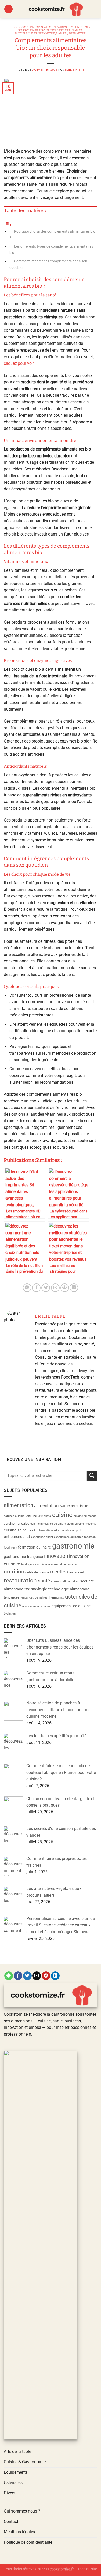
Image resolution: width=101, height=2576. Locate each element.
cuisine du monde (85, 1516)
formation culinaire (35, 1547)
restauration (20, 1580)
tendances (12, 1597)
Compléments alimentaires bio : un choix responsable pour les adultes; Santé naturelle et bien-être (53, 30)
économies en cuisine (36, 1606)
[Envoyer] (92, 1476)
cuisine (62, 1515)
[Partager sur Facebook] (36, 1288)
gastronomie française (23, 1557)
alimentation (19, 1505)
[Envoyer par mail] (55, 1288)
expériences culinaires (69, 1537)
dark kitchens (37, 1530)
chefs (47, 1516)
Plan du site (88, 2569)
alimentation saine (52, 1505)
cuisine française (17, 1524)
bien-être (34, 1515)
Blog (15, 27)
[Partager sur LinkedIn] (74, 1288)
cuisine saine (15, 1530)
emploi (77, 1530)
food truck (10, 1548)
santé (44, 1581)
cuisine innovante (42, 1524)
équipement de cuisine (71, 1606)
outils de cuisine (37, 1572)
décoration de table (59, 1530)
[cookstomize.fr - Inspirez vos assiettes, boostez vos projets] (55, 9)
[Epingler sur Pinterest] (65, 1288)
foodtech (90, 1537)
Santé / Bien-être (71, 34)
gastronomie (73, 1546)
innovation (56, 1556)
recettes (59, 1572)
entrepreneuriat (17, 1537)
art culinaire (80, 1506)
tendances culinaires (34, 1598)
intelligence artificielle (36, 1564)
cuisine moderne (85, 1524)
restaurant (76, 1572)
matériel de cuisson (64, 1564)
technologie (36, 1589)
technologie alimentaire (69, 1589)
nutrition (14, 1572)
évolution (10, 1614)
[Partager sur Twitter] (46, 1288)
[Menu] (9, 9)
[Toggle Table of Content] (8, 225)
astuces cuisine (14, 1516)
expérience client (42, 1537)
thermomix (56, 1597)
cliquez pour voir (19, 363)
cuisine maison (64, 1524)
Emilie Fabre (75, 70)
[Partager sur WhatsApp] (27, 1288)
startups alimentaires (65, 1582)
